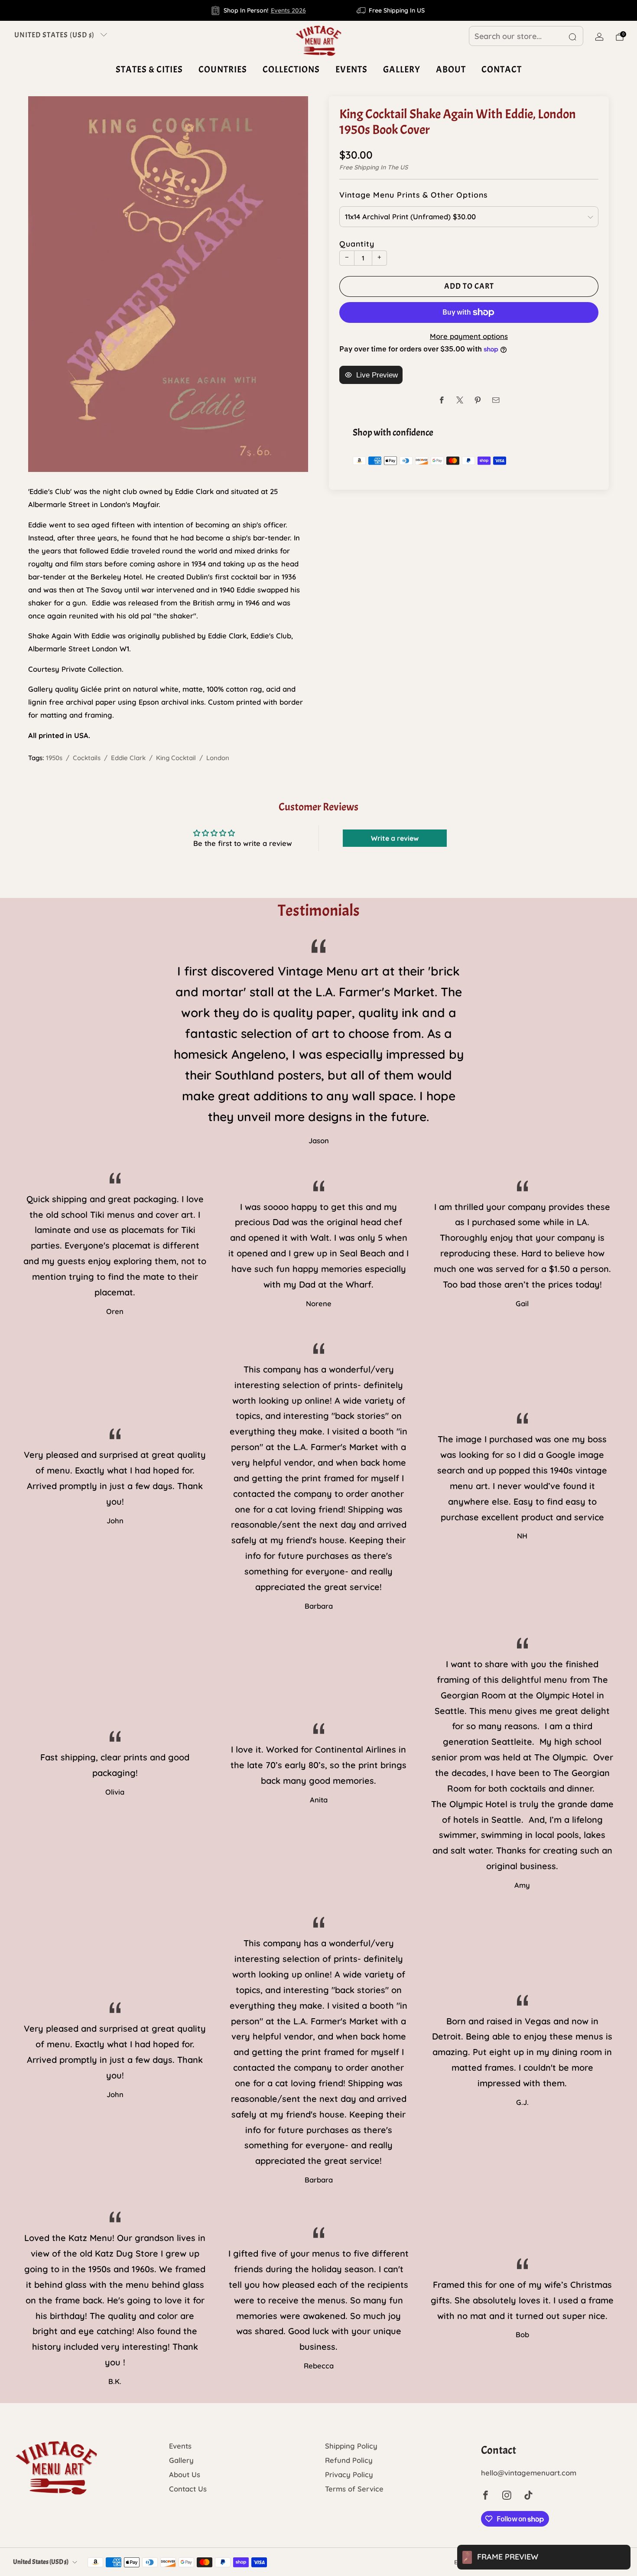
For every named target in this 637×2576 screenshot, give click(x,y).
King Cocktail (176, 758)
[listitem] (259, 10)
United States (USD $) (54, 35)
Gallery (402, 69)
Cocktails (87, 758)
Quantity (357, 244)
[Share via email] (496, 400)
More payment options (469, 336)
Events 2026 (288, 10)
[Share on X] (460, 400)
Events (351, 69)
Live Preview (377, 375)
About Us (185, 2474)
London (218, 758)
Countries (223, 69)
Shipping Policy (351, 2446)
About (451, 69)
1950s (54, 758)
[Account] (599, 37)
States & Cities (149, 69)
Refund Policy (349, 2460)
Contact (502, 69)
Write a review (395, 838)
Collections (291, 69)
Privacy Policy (349, 2474)
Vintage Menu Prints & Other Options (413, 195)
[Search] (572, 37)
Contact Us (188, 2489)
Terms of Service (354, 2489)
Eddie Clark (128, 758)
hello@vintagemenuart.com (529, 2473)
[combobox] (526, 36)
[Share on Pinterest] (478, 400)
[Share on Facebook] (442, 400)
